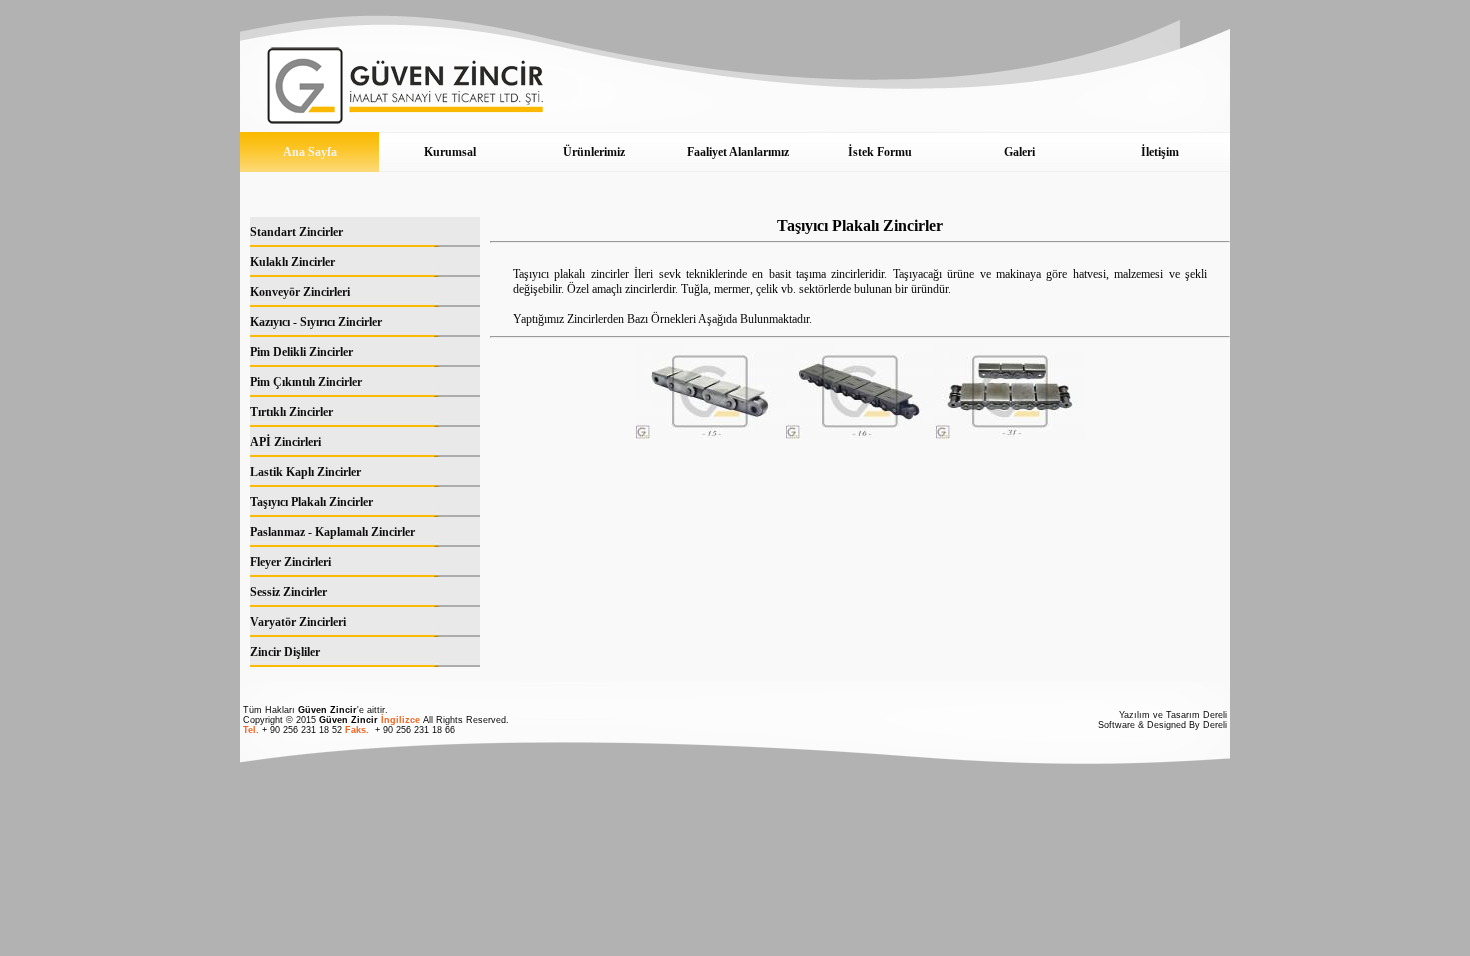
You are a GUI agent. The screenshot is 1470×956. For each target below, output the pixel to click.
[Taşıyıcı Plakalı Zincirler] (710, 435)
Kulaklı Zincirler (292, 262)
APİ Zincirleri (285, 442)
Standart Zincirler (296, 232)
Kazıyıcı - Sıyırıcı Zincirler (316, 322)
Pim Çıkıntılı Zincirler (306, 382)
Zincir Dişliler (285, 652)
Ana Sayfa (310, 152)
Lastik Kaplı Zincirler (305, 472)
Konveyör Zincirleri (300, 292)
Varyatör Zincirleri (298, 622)
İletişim (1160, 152)
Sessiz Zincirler (288, 592)
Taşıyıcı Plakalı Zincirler (311, 502)
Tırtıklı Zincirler (291, 412)
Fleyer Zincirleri (290, 562)
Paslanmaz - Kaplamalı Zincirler (332, 532)
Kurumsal (450, 152)
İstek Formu (880, 152)
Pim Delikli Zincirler (301, 352)
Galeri (1019, 152)
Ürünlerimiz (594, 152)
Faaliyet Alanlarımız (738, 152)
